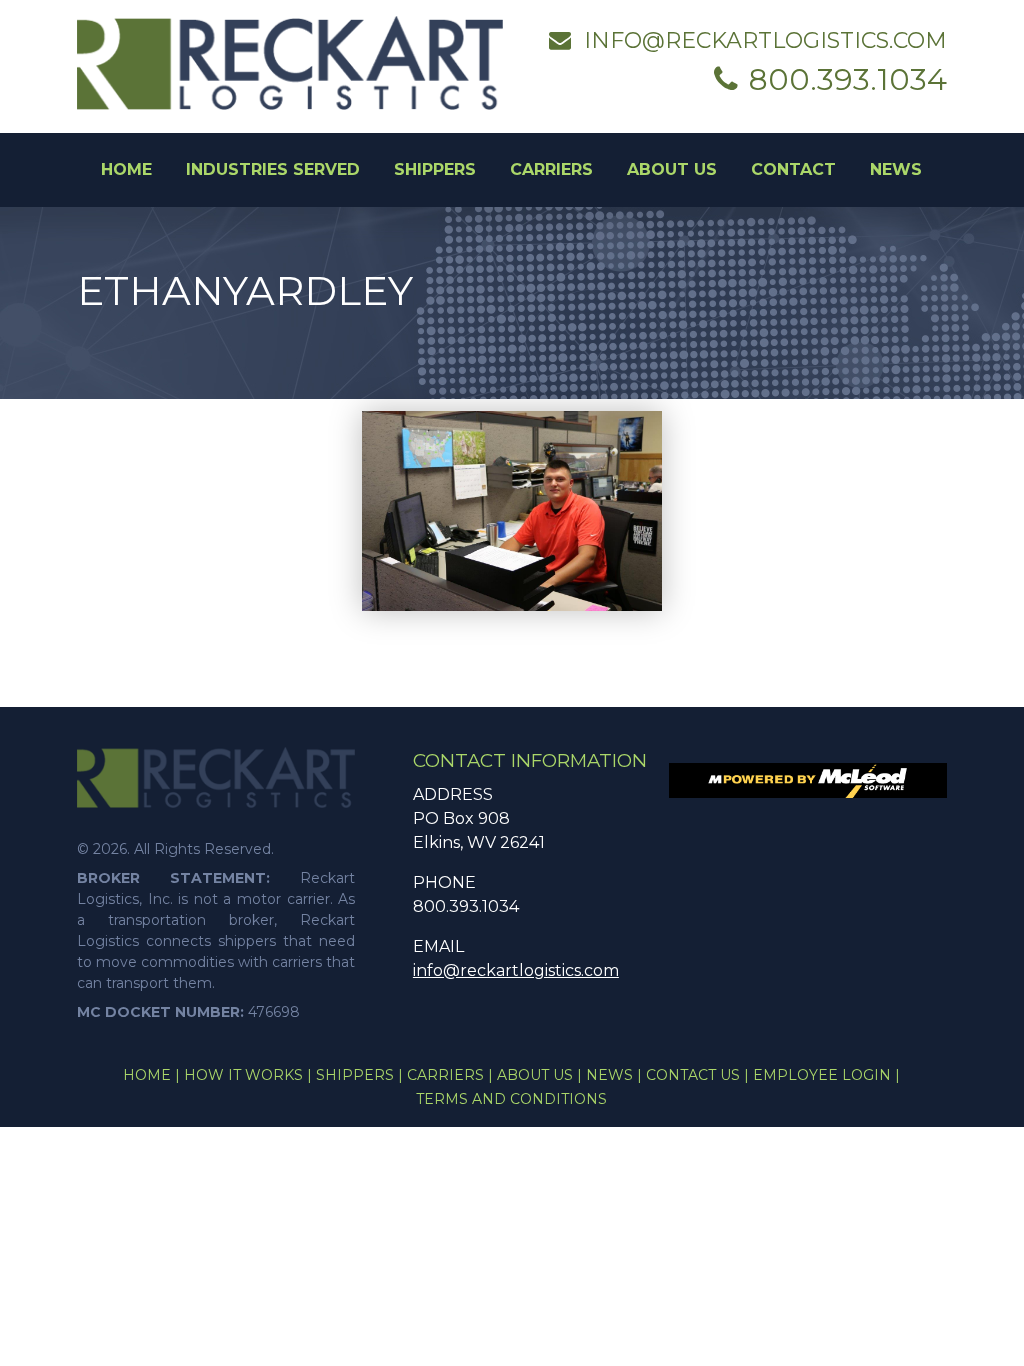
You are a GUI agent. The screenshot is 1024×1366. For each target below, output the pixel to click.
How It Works (248, 1075)
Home (126, 169)
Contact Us (697, 1075)
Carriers (551, 169)
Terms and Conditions (511, 1099)
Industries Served (273, 169)
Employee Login (826, 1075)
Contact (793, 169)
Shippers (435, 169)
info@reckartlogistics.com (765, 40)
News (896, 169)
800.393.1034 (848, 79)
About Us (672, 169)
